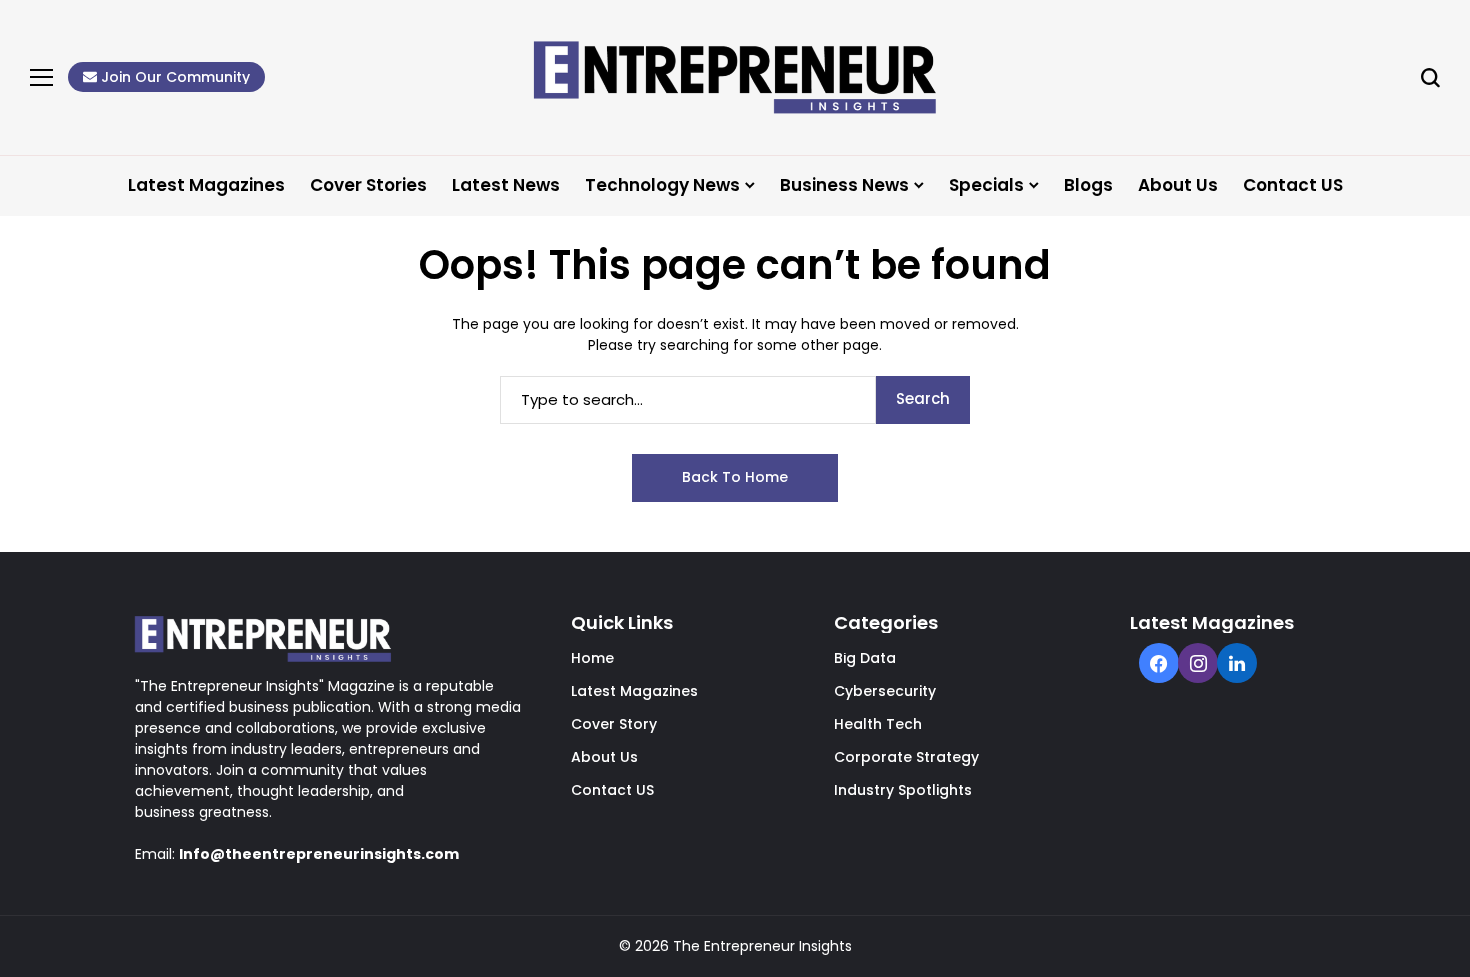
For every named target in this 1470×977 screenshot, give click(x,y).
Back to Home (735, 477)
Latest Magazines (634, 691)
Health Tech (878, 724)
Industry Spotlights (903, 790)
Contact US (612, 790)
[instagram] (1197, 665)
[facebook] (1158, 665)
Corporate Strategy (906, 757)
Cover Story (614, 724)
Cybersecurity (885, 691)
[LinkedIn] (1237, 665)
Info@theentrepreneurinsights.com (319, 854)
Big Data (865, 658)
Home (592, 658)
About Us (604, 757)
